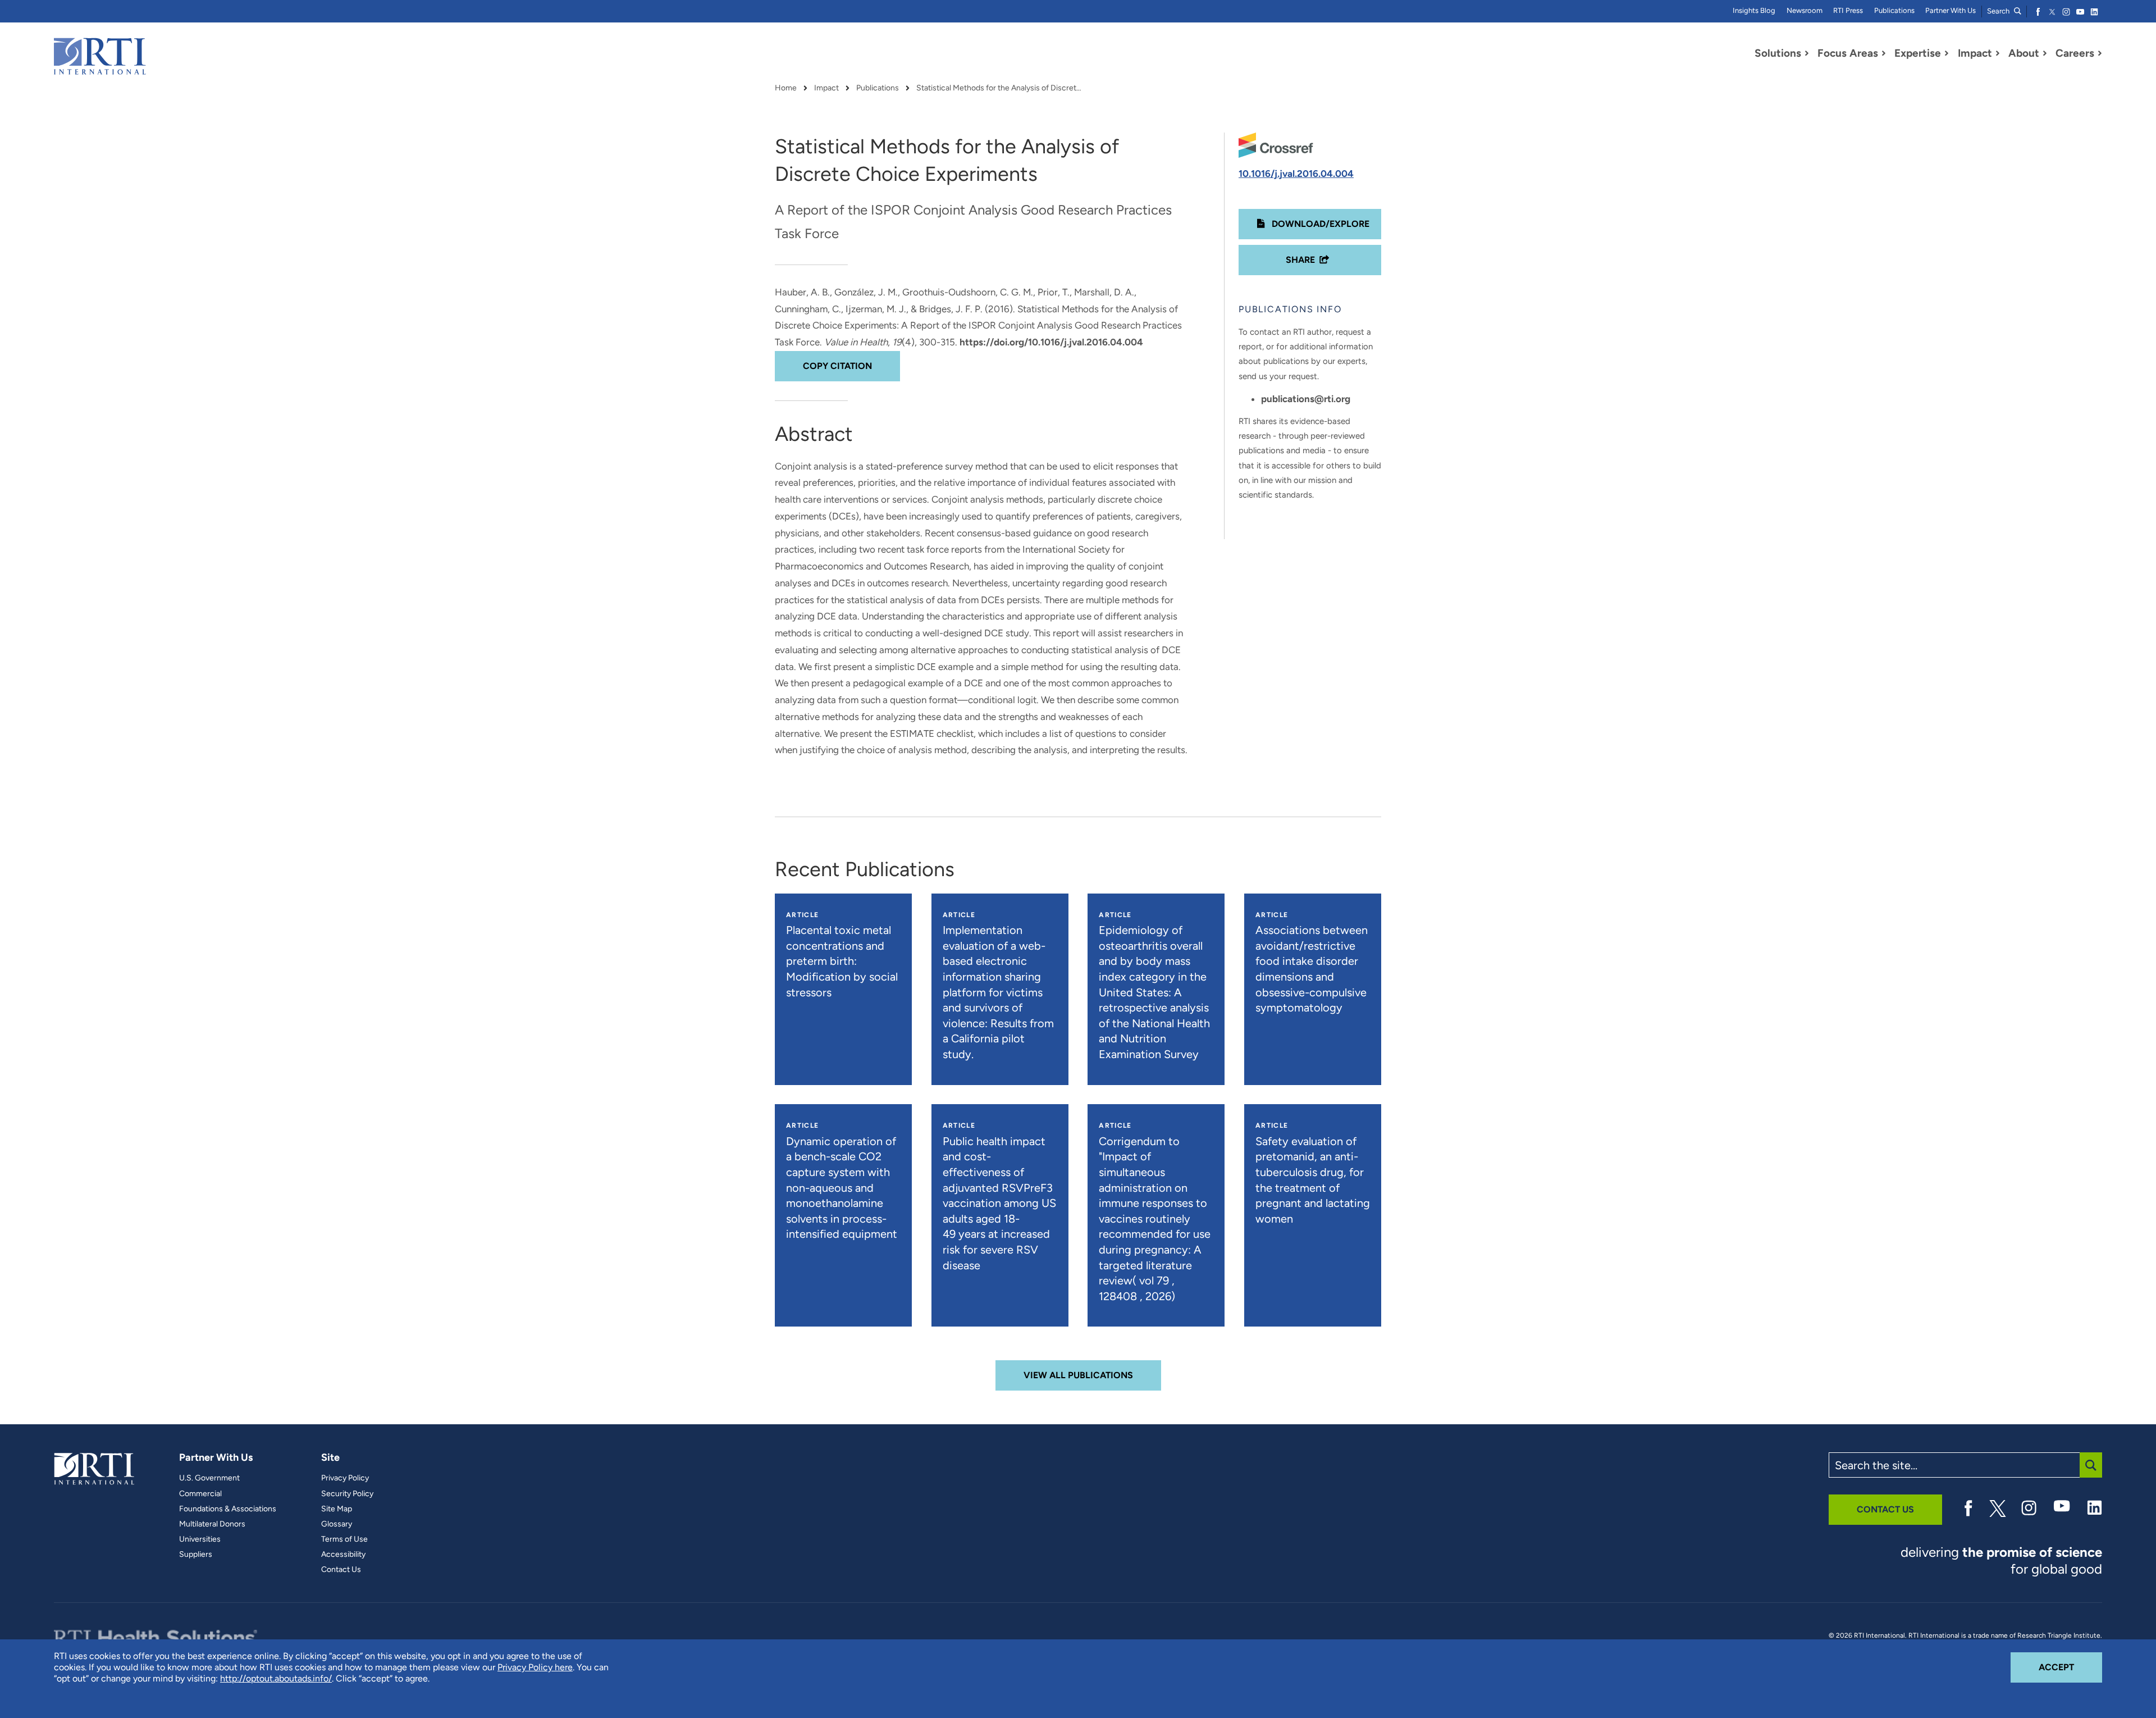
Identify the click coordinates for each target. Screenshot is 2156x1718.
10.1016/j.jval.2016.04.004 (1296, 174)
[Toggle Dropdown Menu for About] (2045, 53)
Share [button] (1300, 260)
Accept (2070, 1667)
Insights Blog (1754, 10)
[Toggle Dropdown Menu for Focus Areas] (1884, 53)
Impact (826, 88)
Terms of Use (344, 1539)
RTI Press (1848, 10)
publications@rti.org (1306, 399)
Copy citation (837, 366)
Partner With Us (1951, 10)
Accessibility (343, 1555)
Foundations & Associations (228, 1509)
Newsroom (1805, 10)
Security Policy (347, 1494)
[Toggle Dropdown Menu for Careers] (2100, 53)
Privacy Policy (345, 1478)
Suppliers (196, 1555)
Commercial (200, 1494)
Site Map (337, 1509)
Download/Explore (1319, 224)
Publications (1894, 10)
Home (786, 88)
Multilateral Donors (212, 1524)
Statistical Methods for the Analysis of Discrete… (1001, 88)
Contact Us (341, 1570)
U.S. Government (209, 1478)
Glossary (337, 1524)
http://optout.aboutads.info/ (276, 1678)
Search (1999, 11)
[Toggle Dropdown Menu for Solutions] (1807, 53)
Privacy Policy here (535, 1667)
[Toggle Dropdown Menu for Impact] (1998, 53)
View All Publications (1078, 1375)
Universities (200, 1539)
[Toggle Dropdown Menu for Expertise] (1947, 53)
